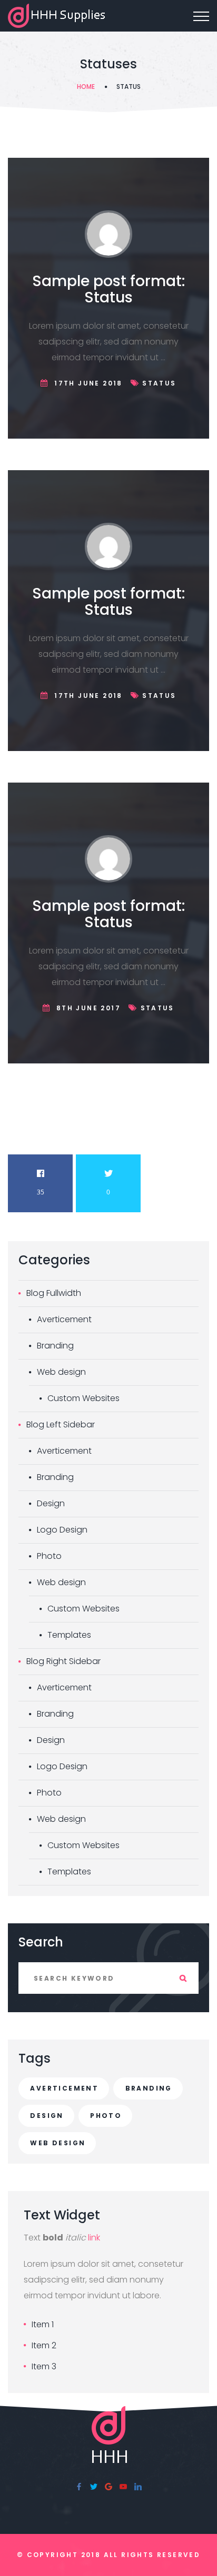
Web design (61, 1372)
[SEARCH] (183, 1978)
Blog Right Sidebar (63, 1661)
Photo (49, 1556)
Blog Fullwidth (54, 1293)
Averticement (64, 1319)
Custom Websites (83, 1398)
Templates (69, 1635)
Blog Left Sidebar (61, 1424)
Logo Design (62, 1530)
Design (51, 1503)
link (94, 2238)
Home (86, 87)
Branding (55, 1346)
